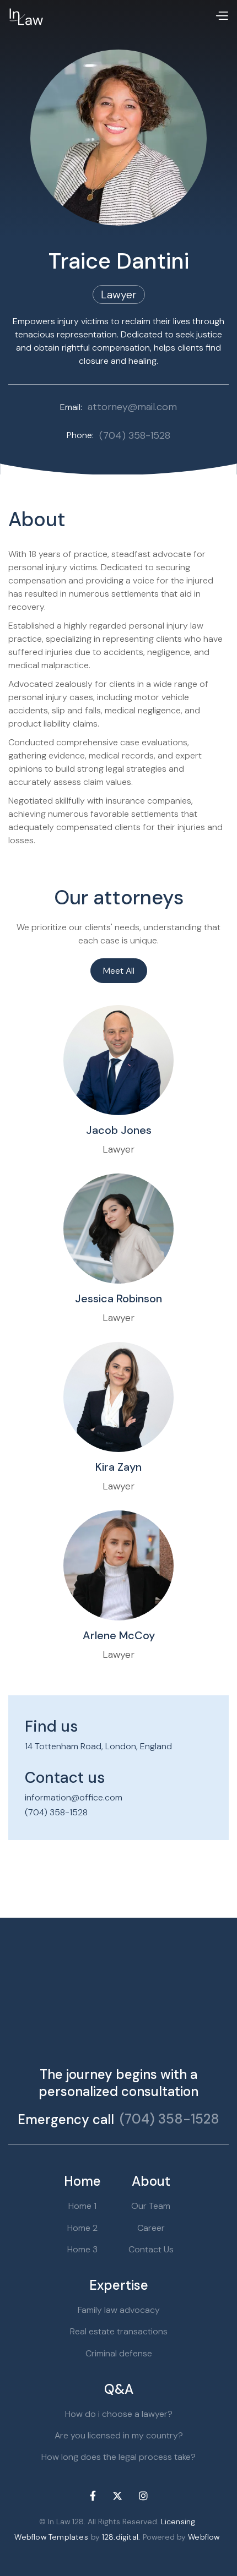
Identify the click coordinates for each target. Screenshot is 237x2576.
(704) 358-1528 (56, 1812)
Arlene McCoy (119, 1635)
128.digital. (121, 2537)
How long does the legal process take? (118, 2457)
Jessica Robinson (118, 1298)
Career (151, 2228)
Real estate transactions (119, 2331)
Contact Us (151, 2249)
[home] (26, 17)
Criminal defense (119, 2353)
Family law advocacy (119, 2310)
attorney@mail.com (132, 407)
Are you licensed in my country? (119, 2435)
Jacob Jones (119, 1130)
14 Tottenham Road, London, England (98, 1746)
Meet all (119, 971)
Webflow (204, 2537)
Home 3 (82, 2249)
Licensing (178, 2522)
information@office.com (74, 1797)
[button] (222, 17)
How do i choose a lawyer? (119, 2414)
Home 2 (82, 2228)
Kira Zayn (118, 1467)
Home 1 (82, 2206)
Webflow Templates (51, 2537)
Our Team (151, 2206)
